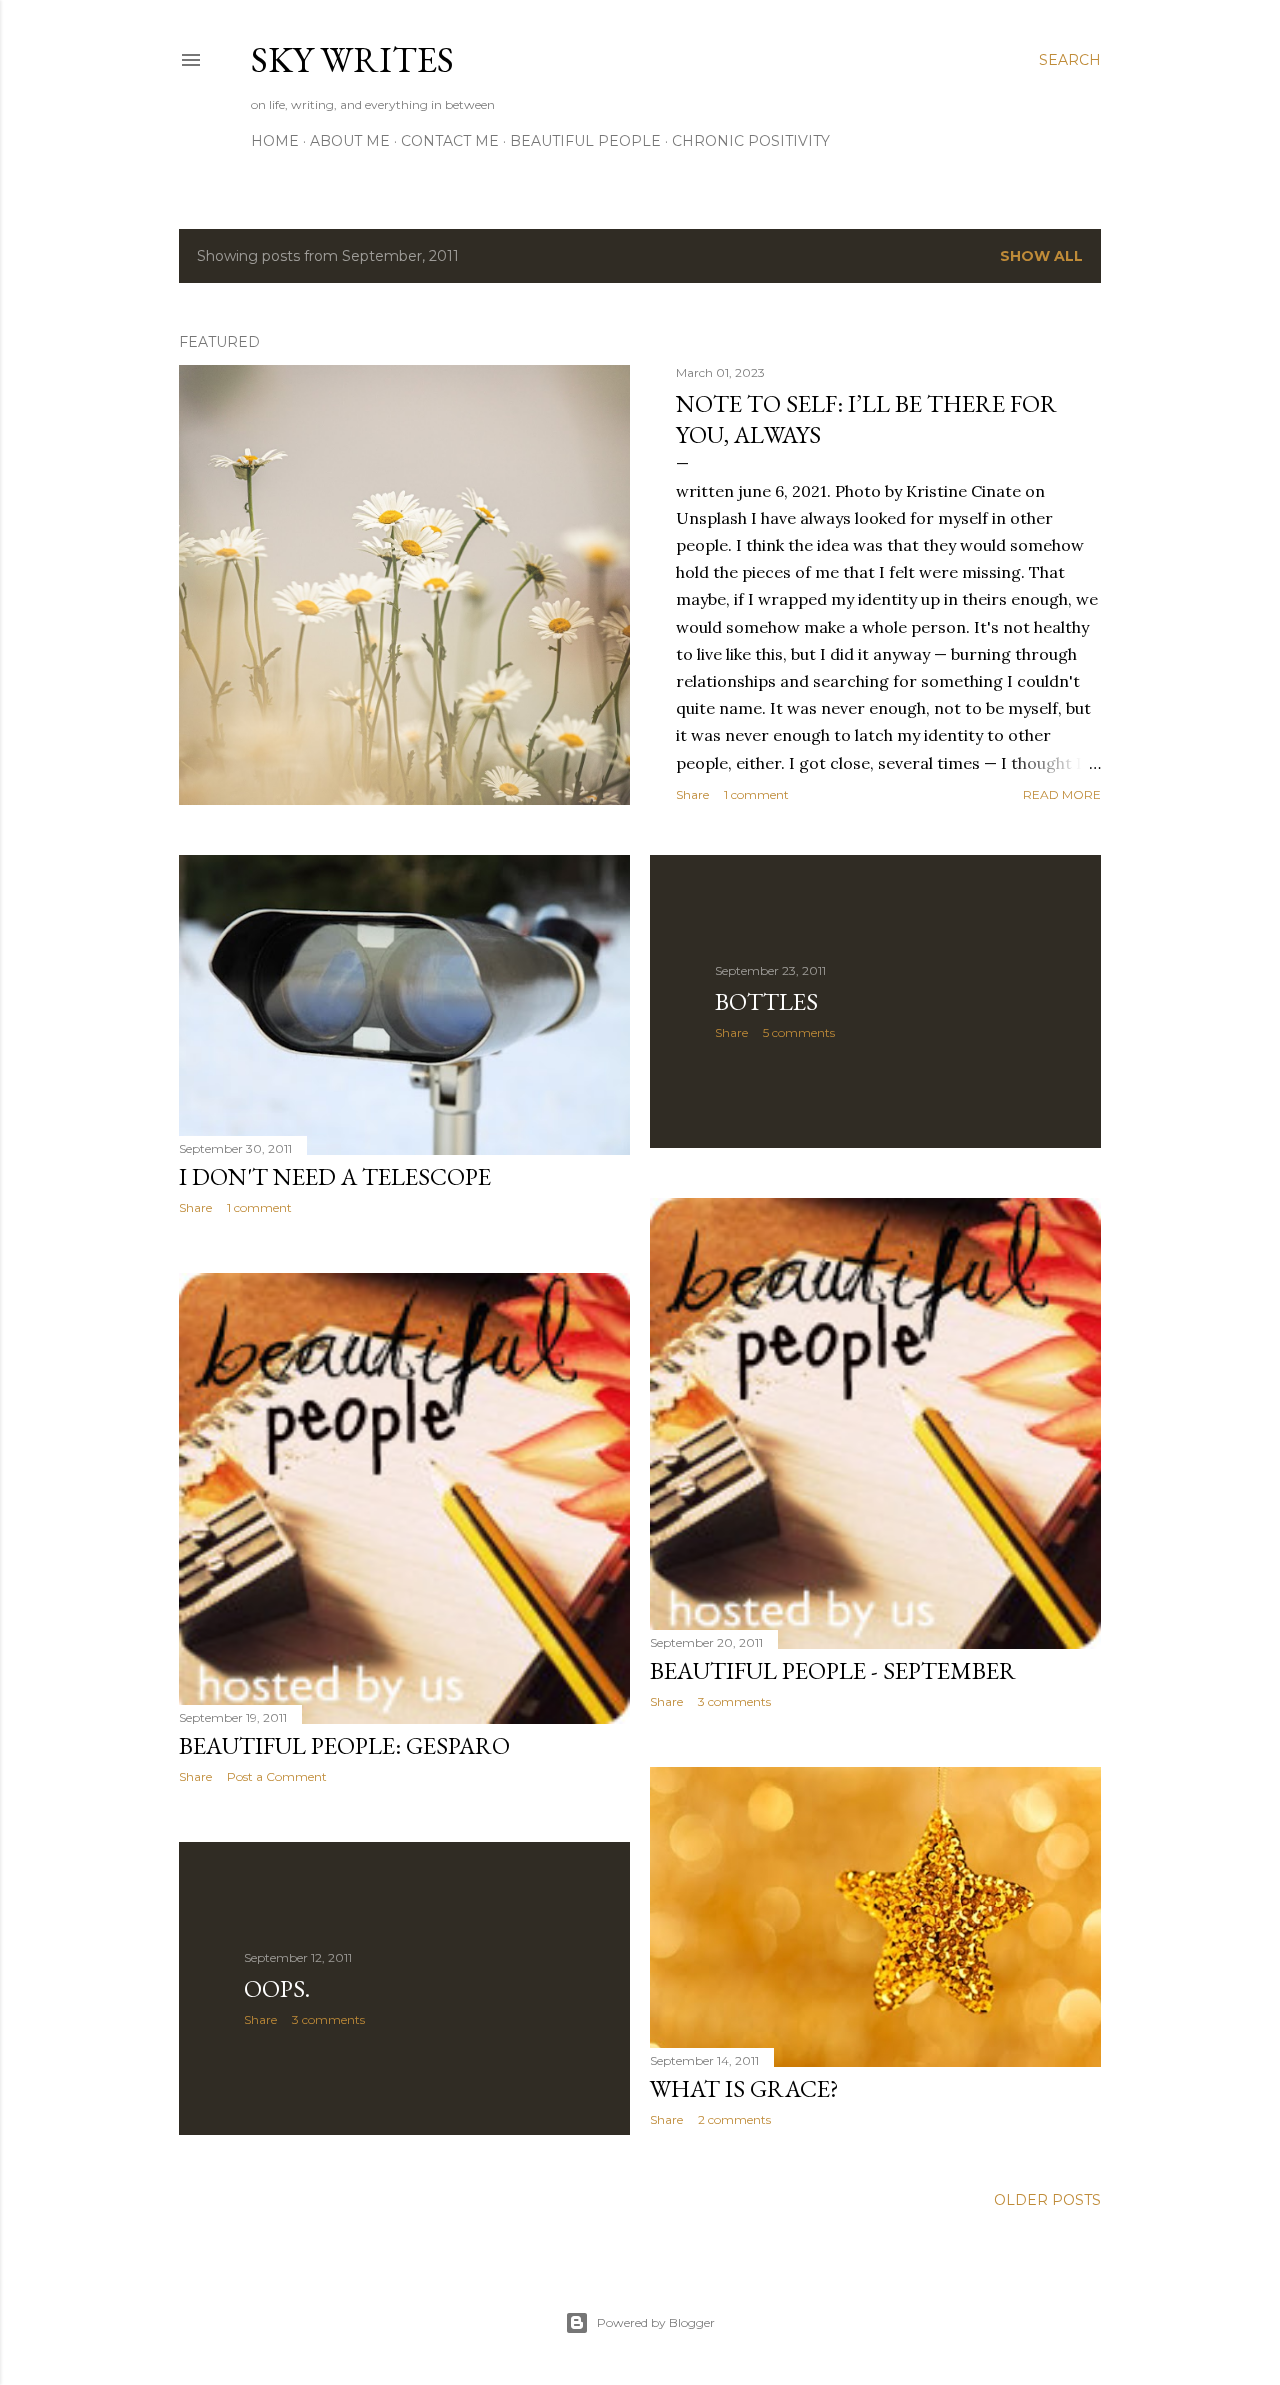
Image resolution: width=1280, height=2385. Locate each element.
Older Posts (1047, 2200)
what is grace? (744, 2088)
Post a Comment (277, 1776)
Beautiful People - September (833, 1670)
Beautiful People (585, 141)
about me (350, 141)
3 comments (734, 1701)
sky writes (352, 59)
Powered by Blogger (656, 2322)
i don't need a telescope (335, 1176)
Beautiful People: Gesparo (344, 1745)
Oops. (277, 1988)
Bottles (766, 1001)
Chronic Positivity (751, 141)
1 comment (756, 794)
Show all (1041, 256)
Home (275, 141)
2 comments (734, 2119)
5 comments (799, 1032)
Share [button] (692, 794)
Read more (1062, 794)
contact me (450, 141)
